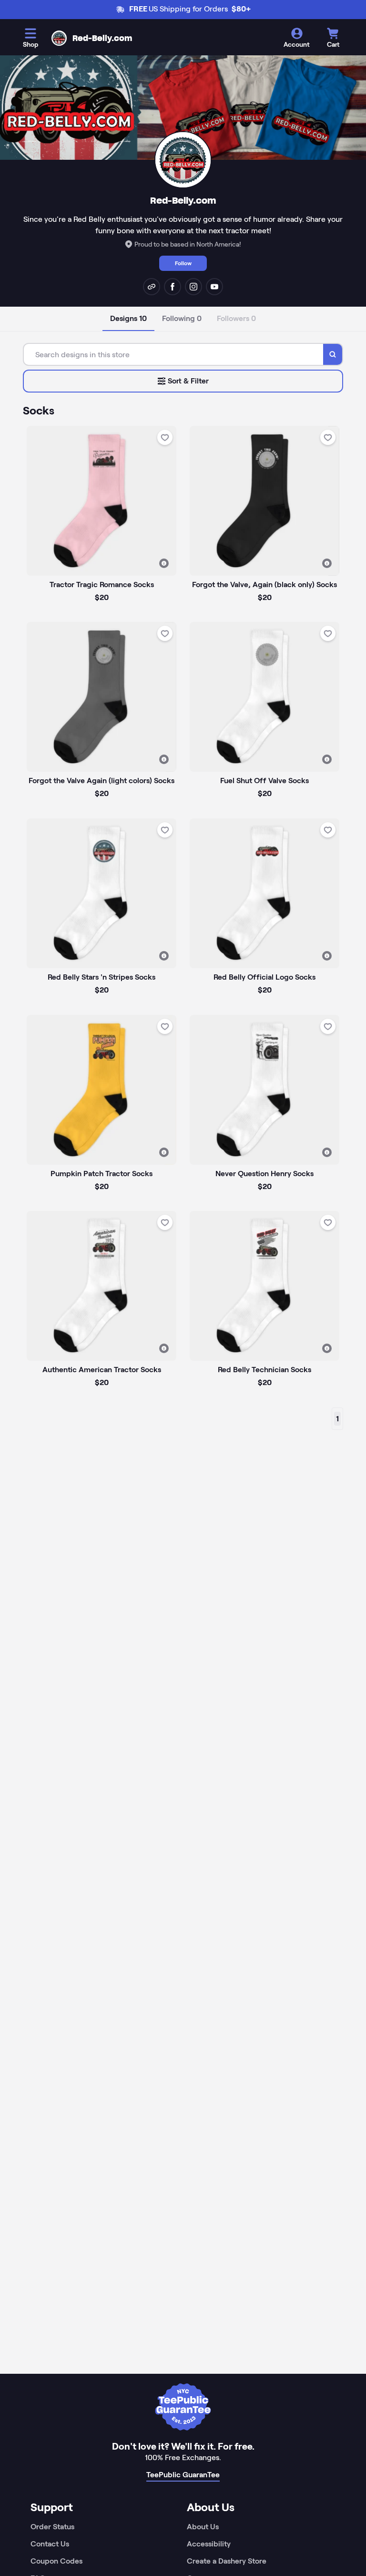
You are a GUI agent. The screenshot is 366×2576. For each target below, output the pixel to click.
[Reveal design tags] (164, 563)
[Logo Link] (59, 38)
